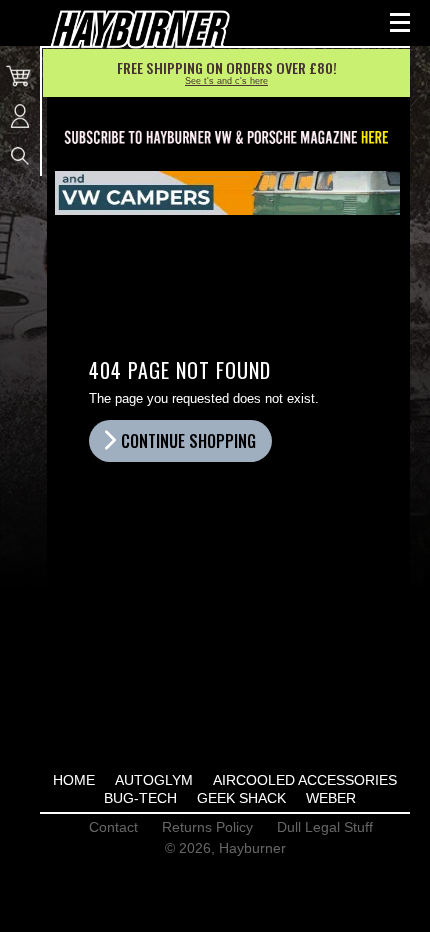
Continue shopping (188, 441)
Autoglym (154, 780)
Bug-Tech (140, 798)
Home (74, 780)
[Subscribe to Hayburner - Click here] (227, 138)
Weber (331, 798)
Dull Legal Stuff (325, 827)
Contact (113, 827)
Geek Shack (241, 798)
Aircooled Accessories (305, 780)
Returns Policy (207, 827)
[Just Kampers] (227, 193)
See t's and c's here (226, 81)
